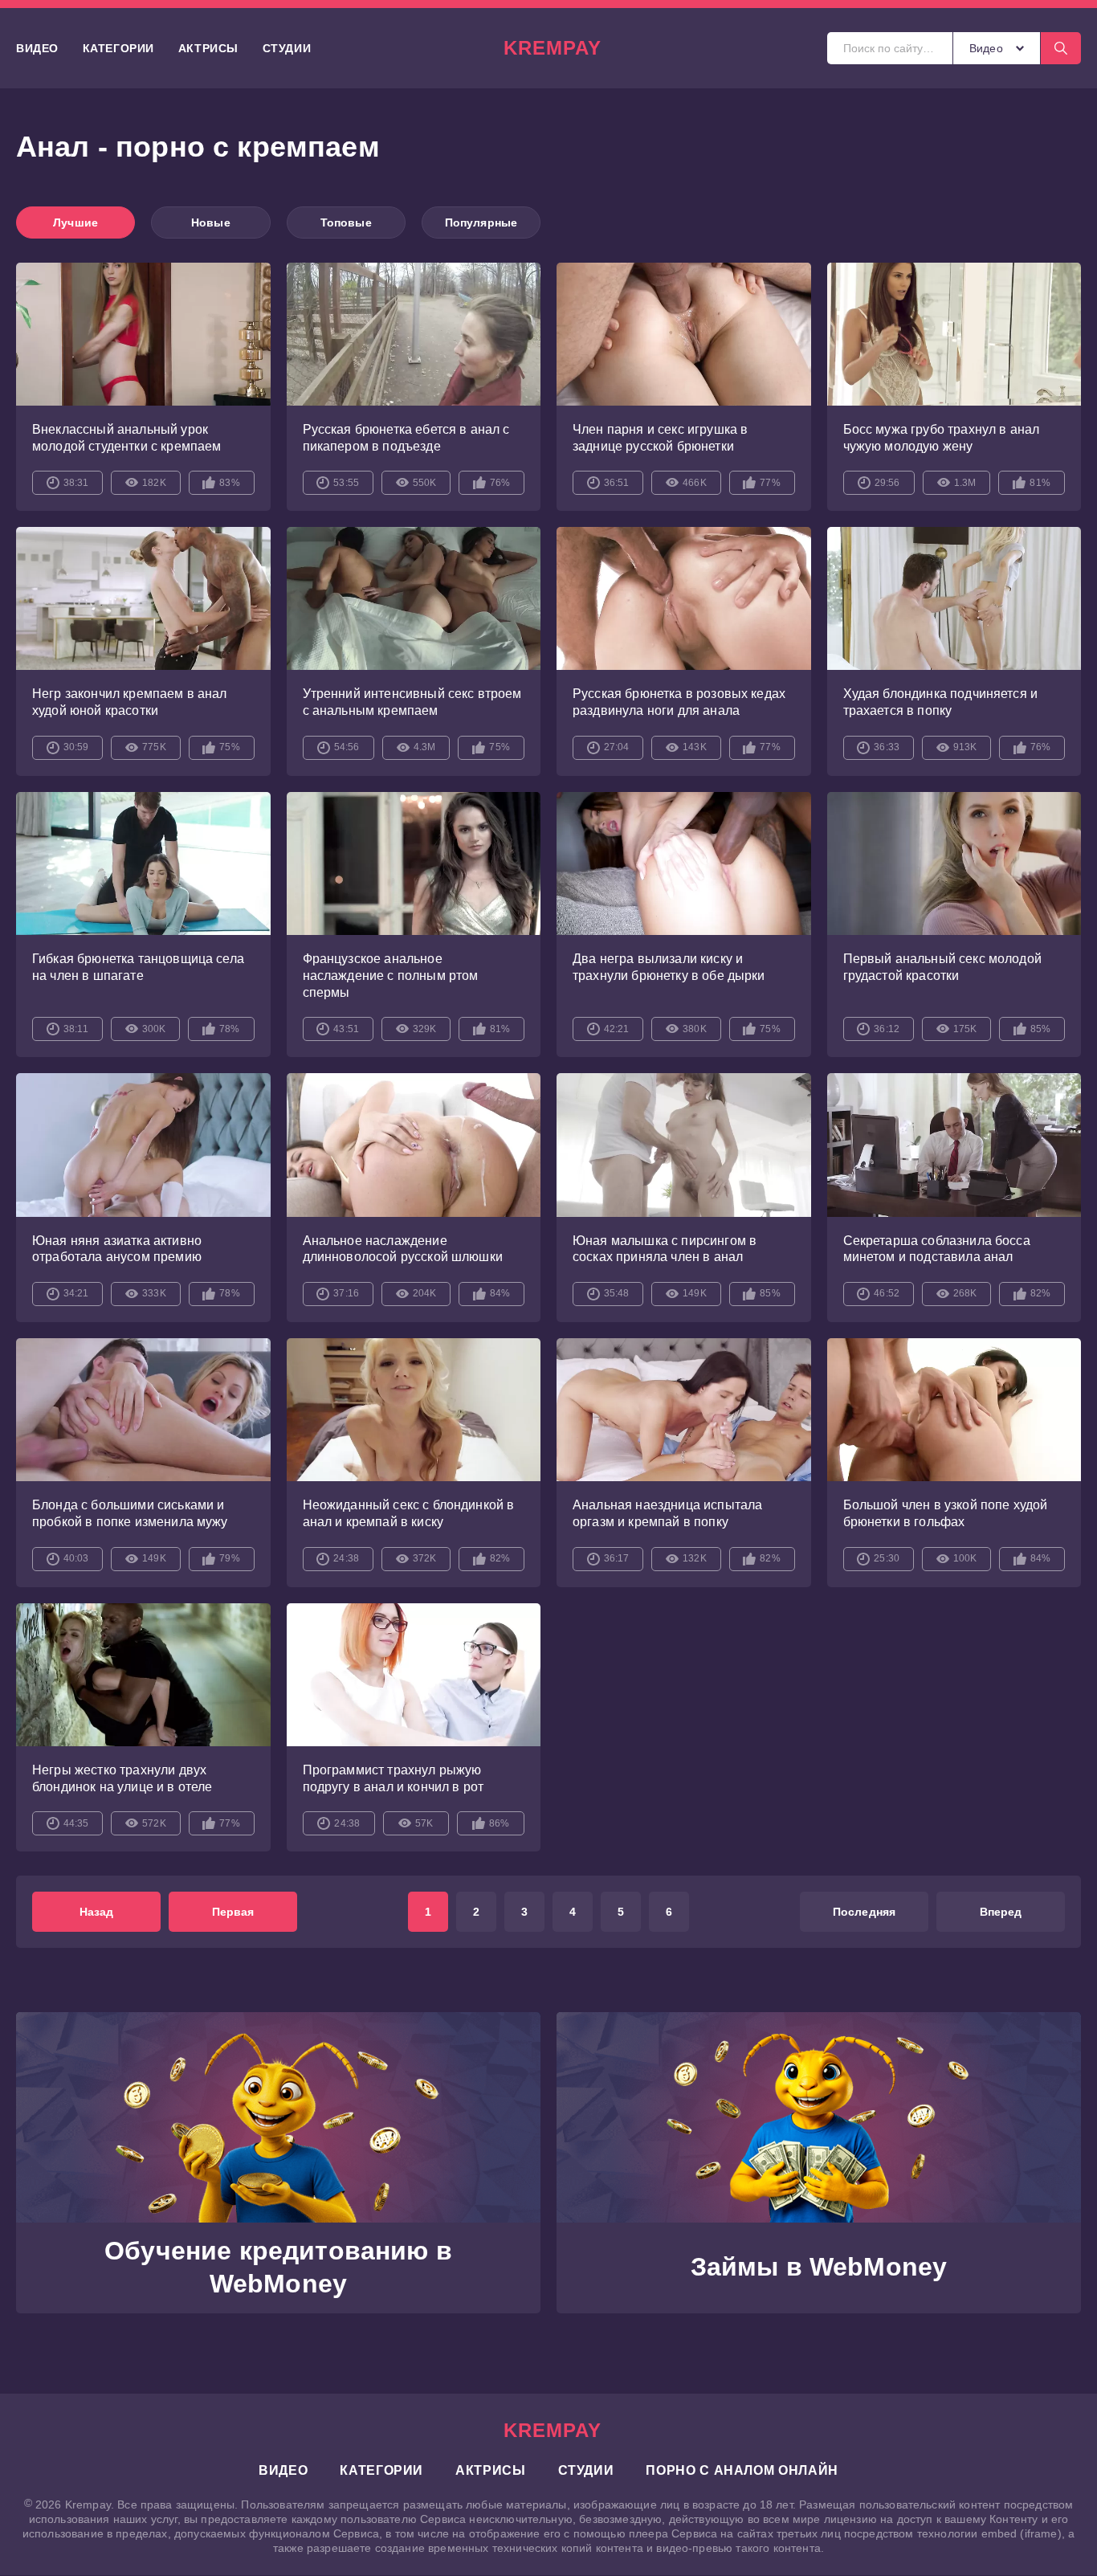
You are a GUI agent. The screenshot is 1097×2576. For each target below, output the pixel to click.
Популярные (481, 222)
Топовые (346, 222)
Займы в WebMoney (819, 2267)
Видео (37, 48)
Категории (118, 48)
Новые (211, 222)
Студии (287, 48)
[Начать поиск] (1061, 48)
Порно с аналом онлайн (742, 2470)
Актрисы (208, 48)
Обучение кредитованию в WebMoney (278, 2268)
